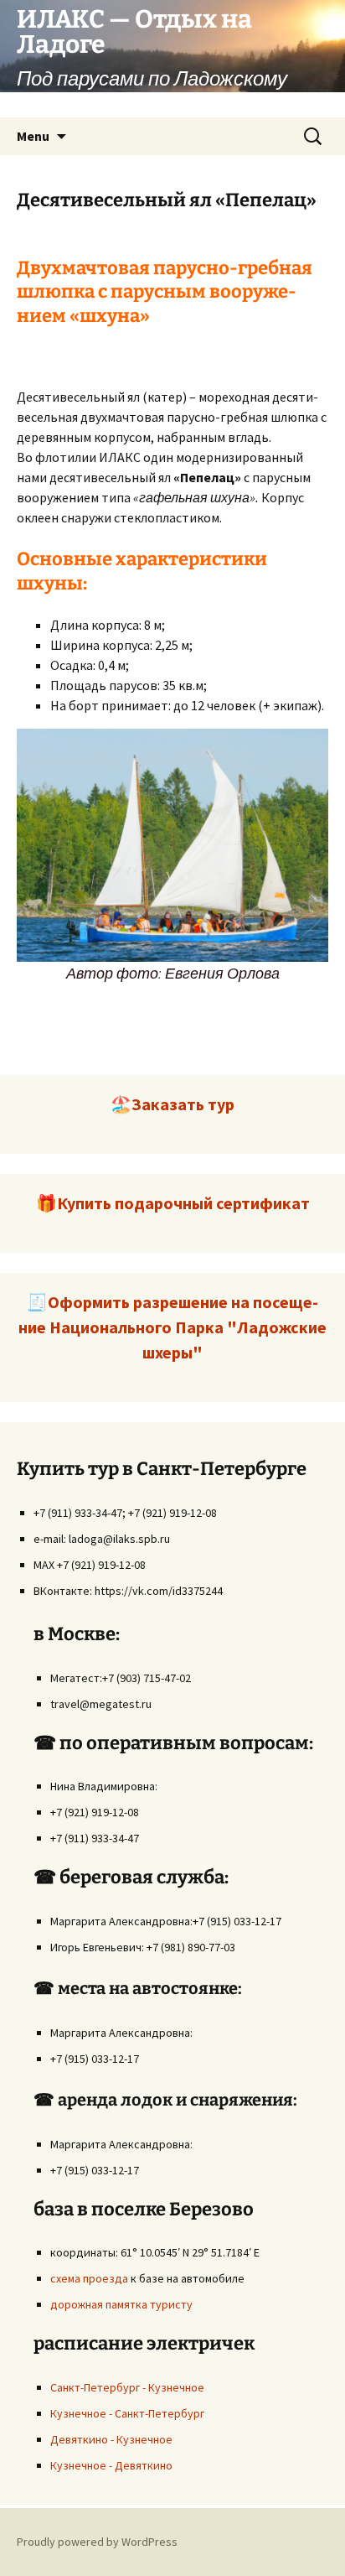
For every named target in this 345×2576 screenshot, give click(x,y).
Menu (33, 136)
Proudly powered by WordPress (97, 2542)
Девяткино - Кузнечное (111, 2439)
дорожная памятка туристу (121, 2304)
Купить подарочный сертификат (183, 1203)
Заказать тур (183, 1104)
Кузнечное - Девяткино (111, 2465)
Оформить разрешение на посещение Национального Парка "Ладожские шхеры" (172, 1327)
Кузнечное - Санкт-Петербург (127, 2413)
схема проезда (89, 2278)
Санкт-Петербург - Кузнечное (127, 2387)
